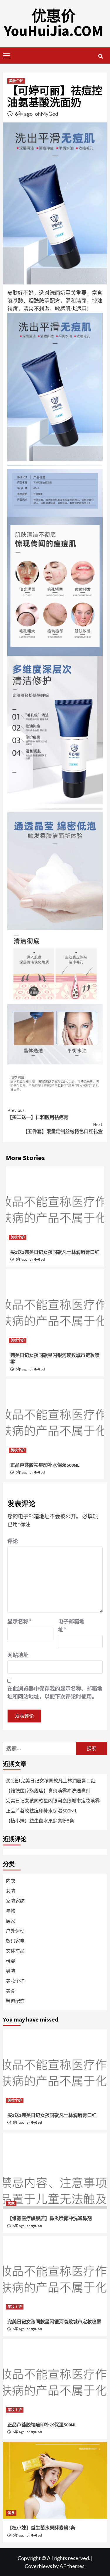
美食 (11, 1991)
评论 (13, 1541)
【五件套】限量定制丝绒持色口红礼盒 (63, 1128)
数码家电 (15, 1941)
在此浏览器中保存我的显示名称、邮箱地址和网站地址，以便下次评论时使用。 (55, 1692)
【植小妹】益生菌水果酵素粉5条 (40, 1821)
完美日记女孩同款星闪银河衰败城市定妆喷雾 (53, 1801)
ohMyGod (46, 114)
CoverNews (38, 2566)
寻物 (11, 1911)
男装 (11, 1971)
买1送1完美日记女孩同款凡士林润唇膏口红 (55, 1252)
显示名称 (19, 1621)
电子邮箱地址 (71, 1625)
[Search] (100, 56)
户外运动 (15, 1931)
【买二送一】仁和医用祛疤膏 (38, 1114)
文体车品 (15, 1951)
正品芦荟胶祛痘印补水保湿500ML (45, 1465)
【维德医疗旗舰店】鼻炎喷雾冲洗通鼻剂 (48, 1791)
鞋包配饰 (15, 2001)
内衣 (11, 1881)
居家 (11, 1921)
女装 (11, 1891)
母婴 (11, 1961)
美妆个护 (16, 81)
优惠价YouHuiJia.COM (54, 23)
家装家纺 (15, 1901)
